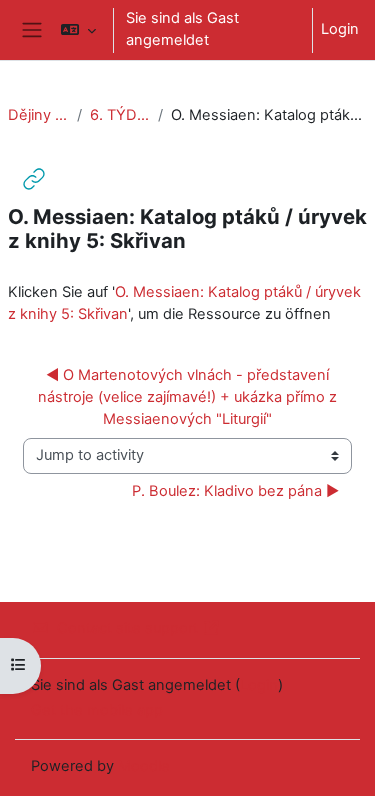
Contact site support (127, 628)
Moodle (144, 766)
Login (340, 29)
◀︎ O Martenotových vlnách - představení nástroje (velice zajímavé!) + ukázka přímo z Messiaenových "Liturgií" (189, 397)
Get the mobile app (97, 710)
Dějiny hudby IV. (38, 115)
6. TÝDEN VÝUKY (120, 115)
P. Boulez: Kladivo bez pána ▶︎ (235, 491)
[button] (78, 30)
